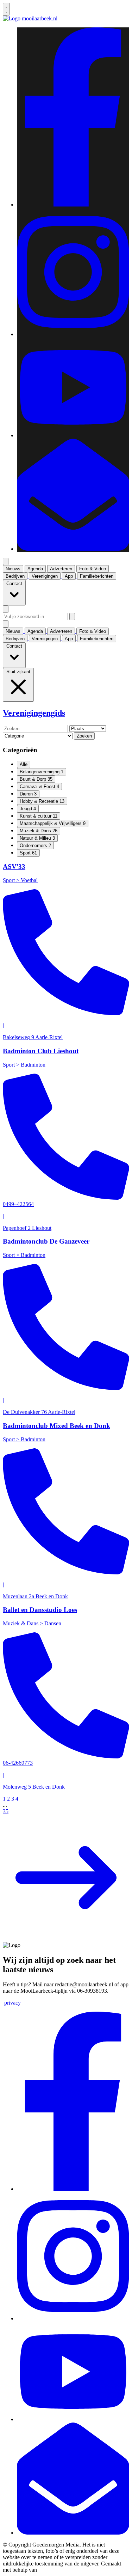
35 (6, 1811)
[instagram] (73, 334)
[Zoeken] (72, 617)
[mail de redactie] (73, 549)
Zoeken (84, 736)
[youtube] (73, 435)
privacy (12, 2003)
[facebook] (73, 205)
